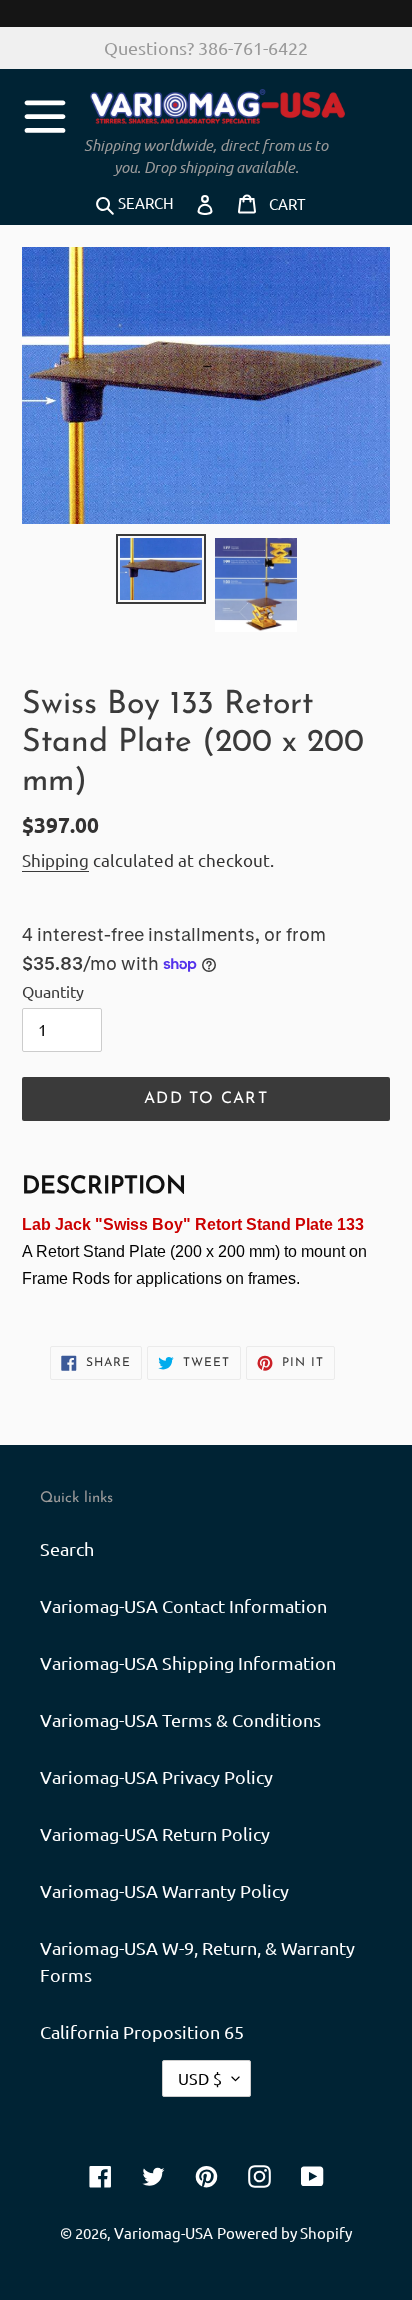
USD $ (200, 2078)
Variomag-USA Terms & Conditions (180, 1719)
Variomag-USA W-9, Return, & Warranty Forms (197, 1961)
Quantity (53, 991)
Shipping (55, 859)
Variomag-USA (163, 2232)
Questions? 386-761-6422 (206, 47)
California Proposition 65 (142, 2031)
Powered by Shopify (284, 2232)
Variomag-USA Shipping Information (188, 1662)
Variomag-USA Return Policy (155, 1833)
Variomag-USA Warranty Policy (164, 1890)
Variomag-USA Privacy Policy (156, 1776)
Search (67, 1548)
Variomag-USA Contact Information (183, 1605)
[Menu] (45, 113)
